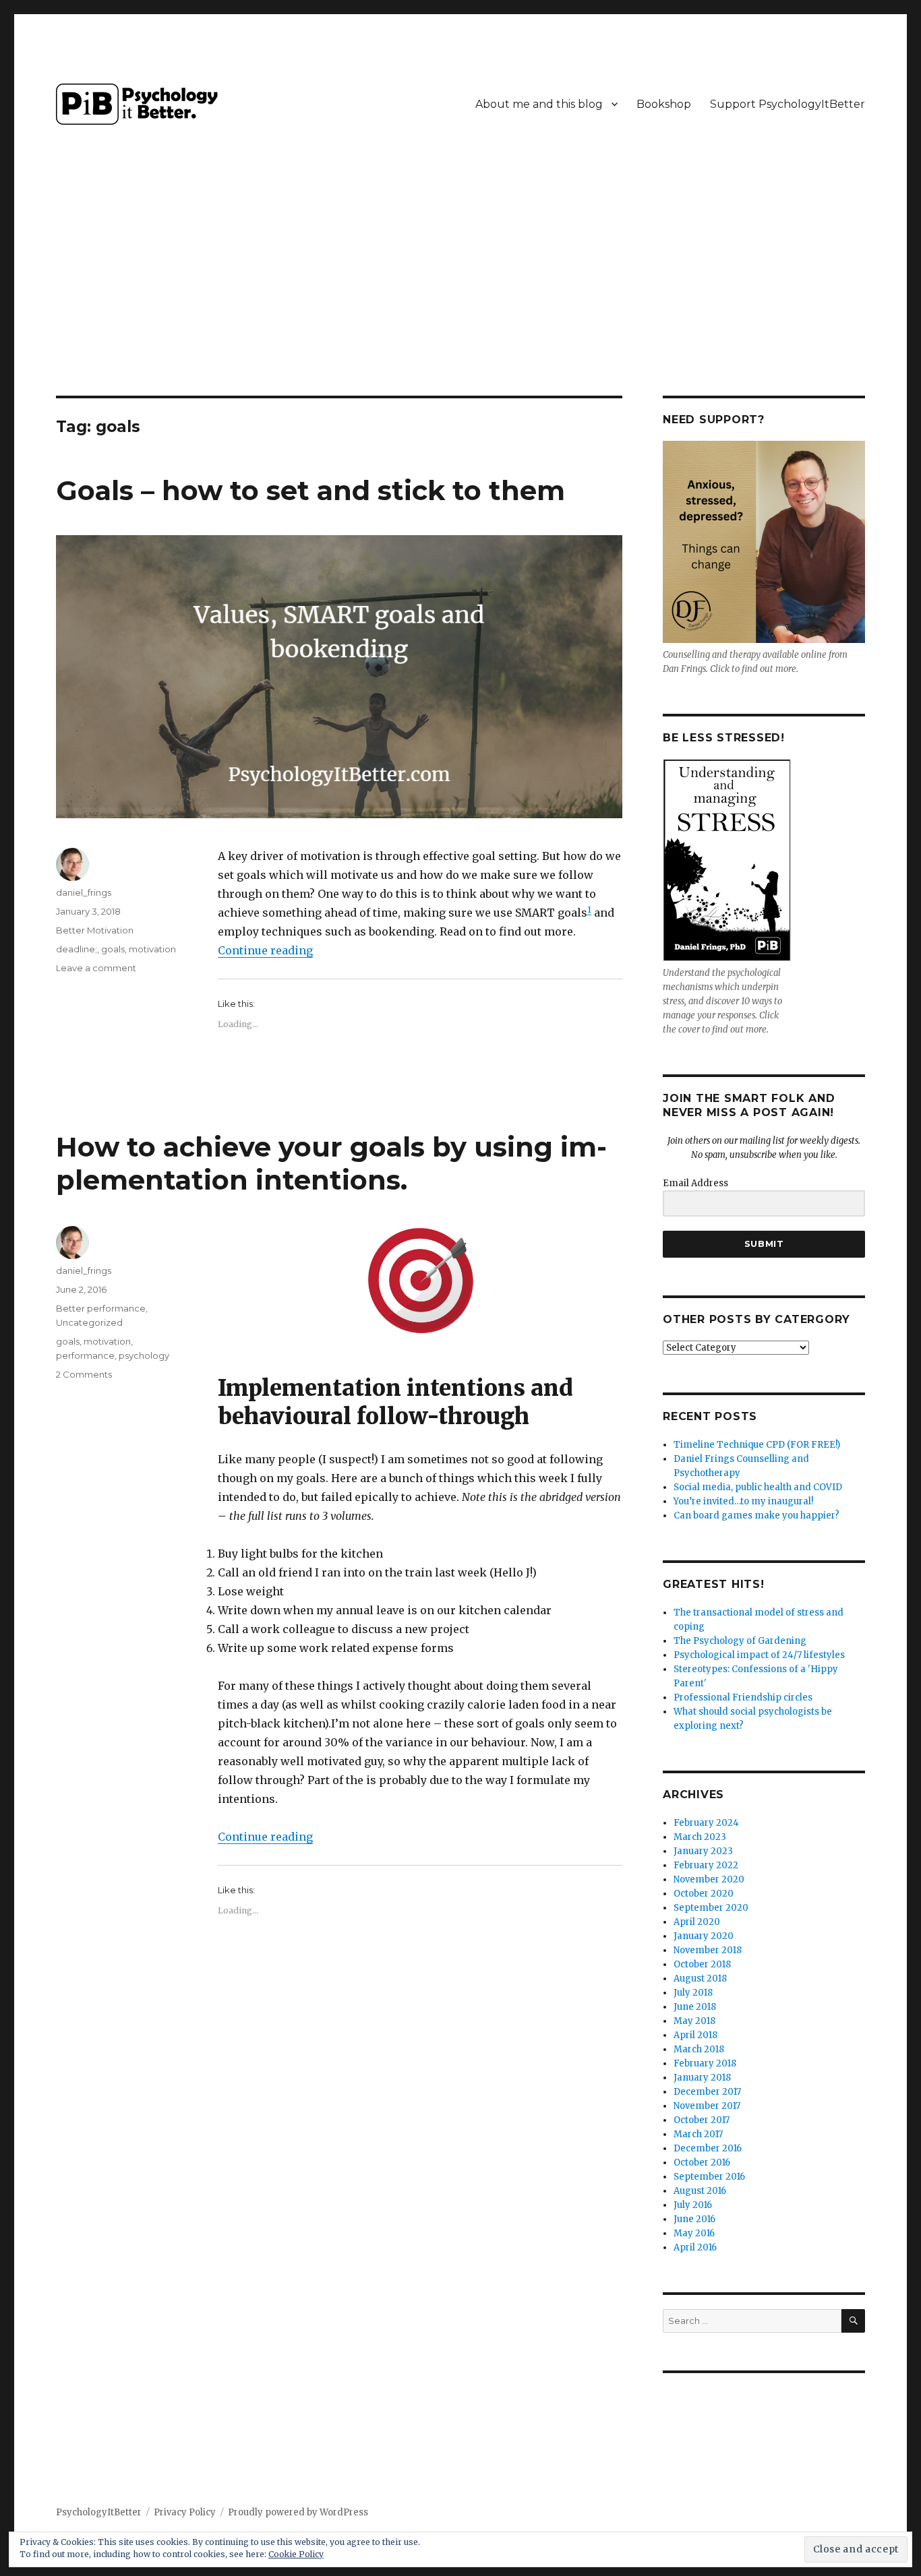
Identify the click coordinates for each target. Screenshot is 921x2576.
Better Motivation (95, 930)
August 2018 (700, 1979)
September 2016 (709, 2177)
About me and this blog (539, 104)
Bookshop (664, 104)
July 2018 (693, 1993)
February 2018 (705, 2063)
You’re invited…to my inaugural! (743, 1501)
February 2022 (706, 1865)
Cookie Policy (296, 2554)
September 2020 (711, 1908)
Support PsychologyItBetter (788, 104)
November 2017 (707, 2106)
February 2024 (706, 1823)
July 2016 (693, 2205)
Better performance (101, 1308)
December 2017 (707, 2092)
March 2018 (699, 2049)
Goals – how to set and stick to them (310, 490)
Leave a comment (96, 968)
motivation (152, 949)
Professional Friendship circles (743, 1697)
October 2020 (704, 1894)
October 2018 (702, 1964)
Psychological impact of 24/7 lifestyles (759, 1655)
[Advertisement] (460, 296)
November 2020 (709, 1879)
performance (85, 1355)
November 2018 (708, 1950)
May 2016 (694, 2233)
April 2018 (695, 2035)
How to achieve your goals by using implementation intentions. (331, 1163)
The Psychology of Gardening (740, 1641)
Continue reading (265, 950)
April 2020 (697, 1922)
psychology (144, 1355)
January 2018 (702, 2078)
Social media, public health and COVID (758, 1487)
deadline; (77, 949)
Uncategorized (89, 1322)
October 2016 (702, 2163)
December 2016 (708, 2148)
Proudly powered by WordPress (298, 2512)
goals (113, 949)
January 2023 (703, 1851)
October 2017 (702, 2120)
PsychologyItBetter (99, 2512)
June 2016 (694, 2219)
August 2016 (700, 2191)
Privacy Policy (185, 2512)
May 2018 (694, 2021)
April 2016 (695, 2247)
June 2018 (695, 2007)
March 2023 (700, 1837)
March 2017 (698, 2134)
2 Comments (84, 1374)
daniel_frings (84, 892)
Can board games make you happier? (756, 1515)
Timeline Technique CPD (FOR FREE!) (757, 1445)
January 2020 (704, 1936)
